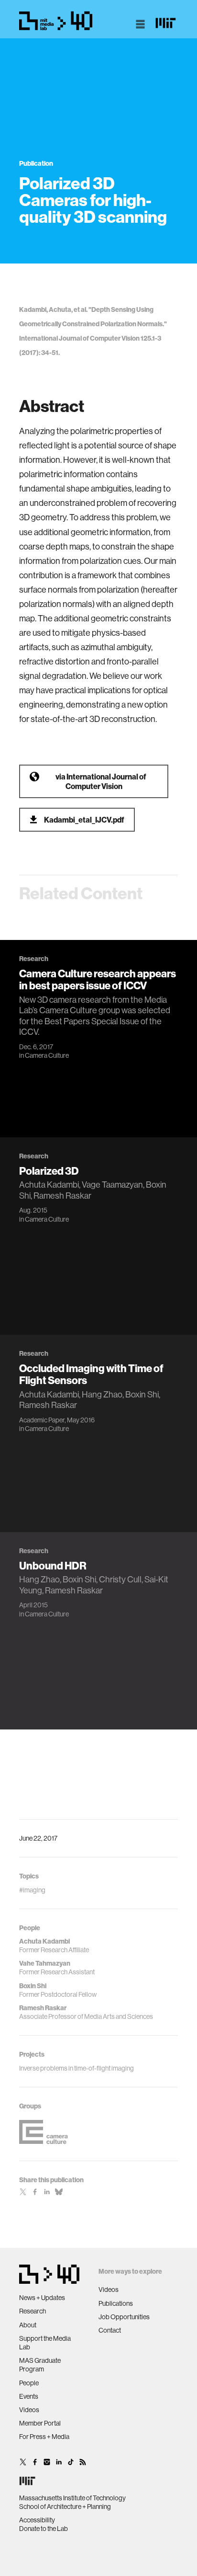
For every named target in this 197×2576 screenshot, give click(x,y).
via (101, 781)
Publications (116, 2303)
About (28, 2325)
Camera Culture (47, 1055)
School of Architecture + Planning (65, 2507)
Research (33, 2311)
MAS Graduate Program (40, 2365)
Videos (29, 2410)
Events (29, 2396)
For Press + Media (44, 2437)
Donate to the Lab (44, 2529)
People (29, 2383)
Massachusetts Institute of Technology (72, 2498)
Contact (110, 2330)
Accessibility (37, 2520)
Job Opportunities (124, 2317)
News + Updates (42, 2298)
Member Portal (40, 2423)
